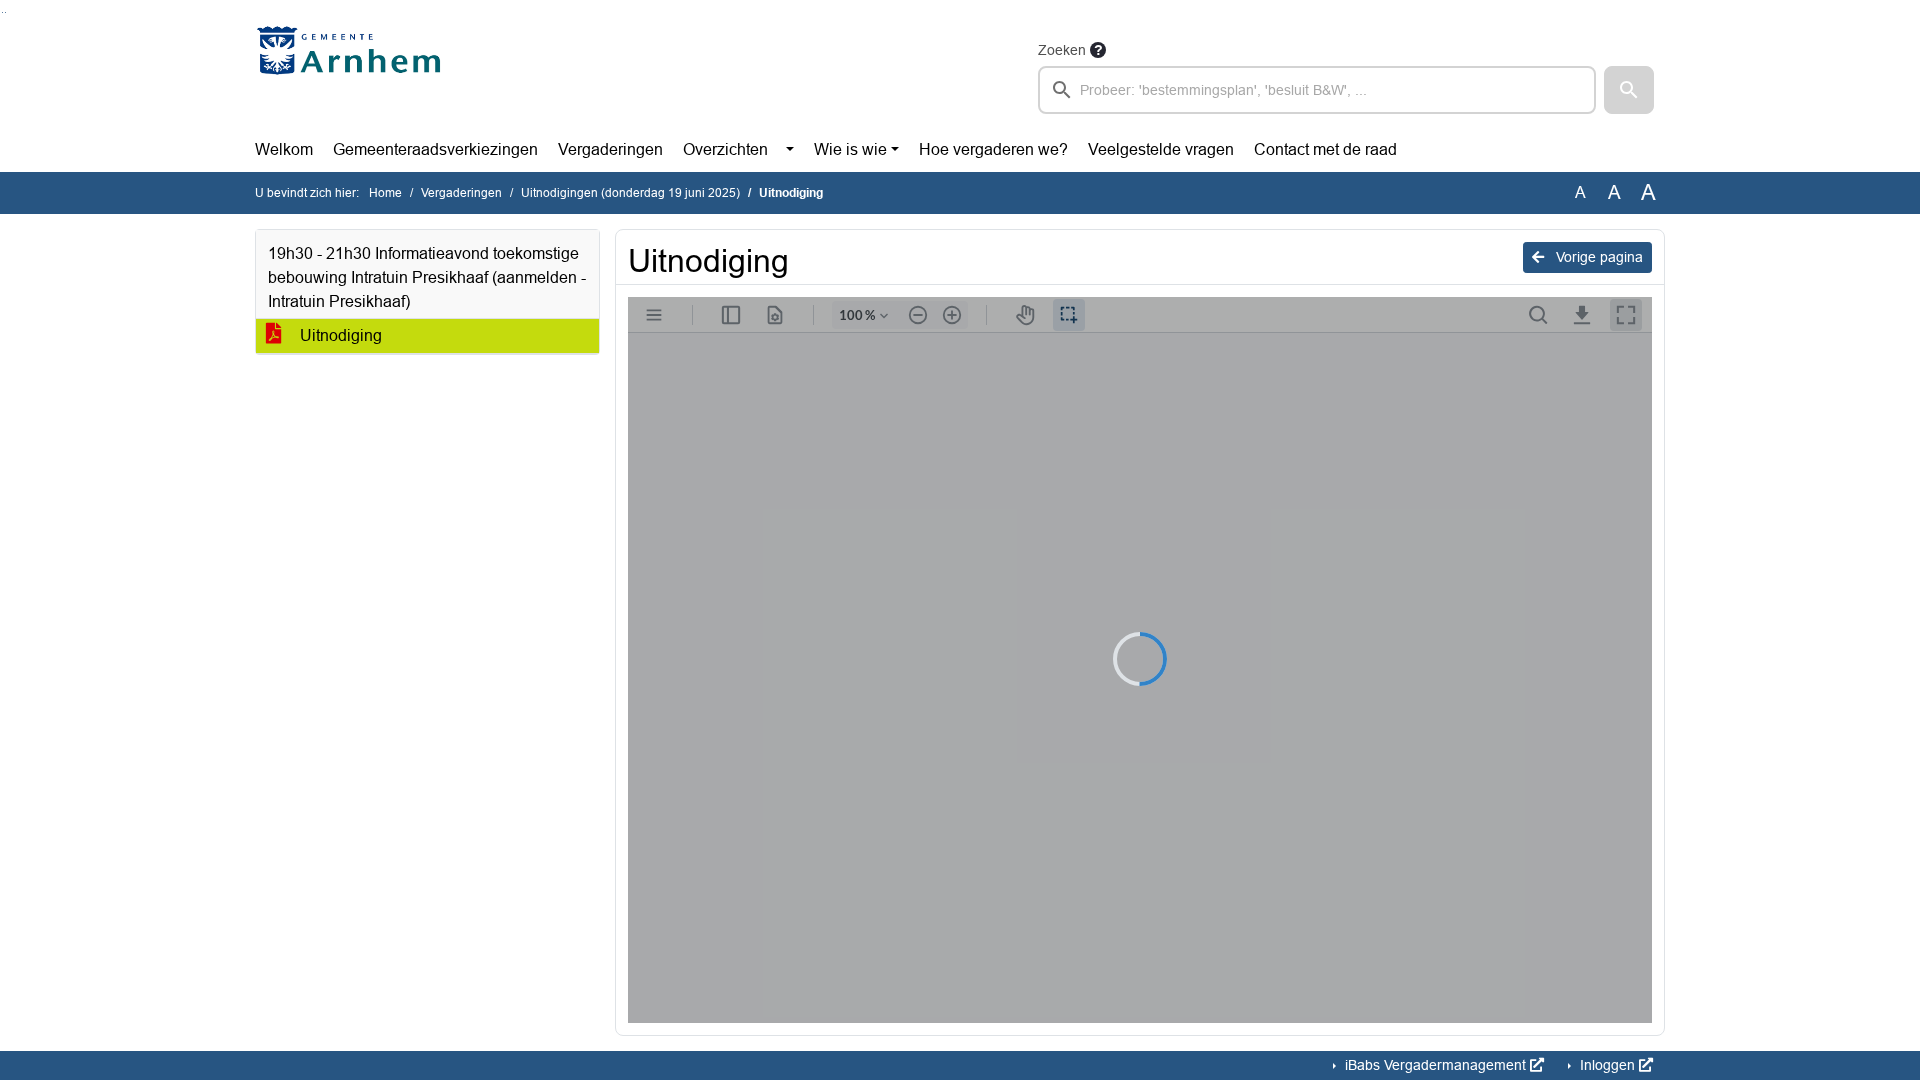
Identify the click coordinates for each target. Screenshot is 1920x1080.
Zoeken (1062, 50)
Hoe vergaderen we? (993, 149)
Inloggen (1607, 1065)
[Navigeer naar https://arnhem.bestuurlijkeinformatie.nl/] (353, 76)
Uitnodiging (339, 335)
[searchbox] (1317, 90)
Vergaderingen (610, 149)
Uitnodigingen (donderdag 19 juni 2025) (630, 193)
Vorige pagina (1597, 257)
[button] (1629, 90)
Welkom (284, 149)
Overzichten (725, 149)
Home (385, 193)
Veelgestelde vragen (1161, 149)
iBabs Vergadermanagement (1435, 1065)
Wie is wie (850, 149)
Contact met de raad (1325, 149)
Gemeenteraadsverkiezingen (435, 149)
